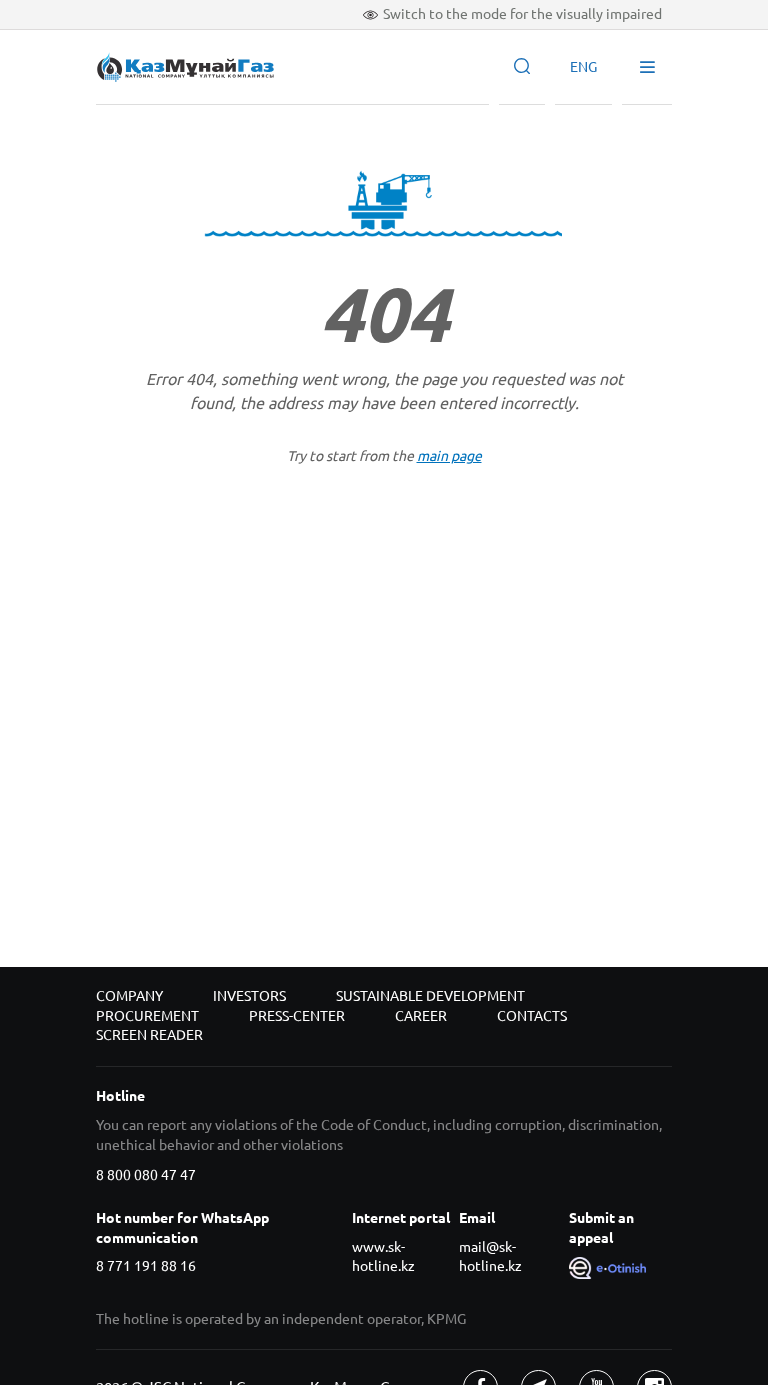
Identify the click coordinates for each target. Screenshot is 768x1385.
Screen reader (149, 1035)
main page (449, 456)
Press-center (297, 1016)
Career (421, 1016)
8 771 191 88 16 (146, 1266)
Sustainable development (430, 996)
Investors (249, 996)
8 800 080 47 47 (146, 1175)
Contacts (532, 1016)
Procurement (147, 1016)
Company (129, 996)
